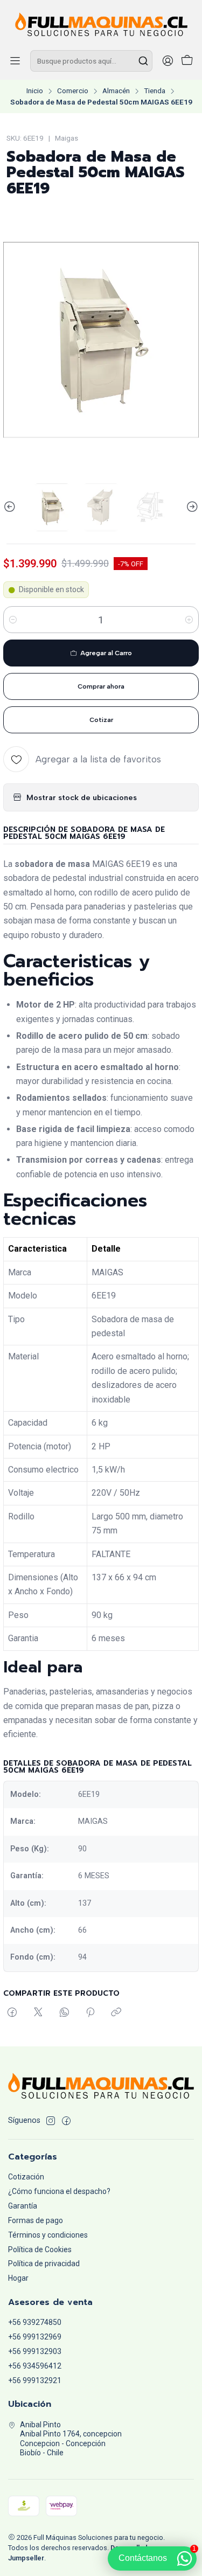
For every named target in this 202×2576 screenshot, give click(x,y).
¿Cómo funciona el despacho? (59, 2191)
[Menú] (15, 61)
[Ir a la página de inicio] (101, 24)
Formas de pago (36, 2220)
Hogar (18, 2278)
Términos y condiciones (48, 2235)
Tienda (155, 91)
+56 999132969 (35, 2337)
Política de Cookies (40, 2249)
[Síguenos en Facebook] (66, 2121)
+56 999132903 (35, 2351)
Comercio (73, 91)
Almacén (116, 91)
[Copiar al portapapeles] (116, 2013)
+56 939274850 (35, 2322)
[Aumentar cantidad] (189, 620)
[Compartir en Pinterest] (90, 2013)
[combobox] (91, 61)
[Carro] (187, 61)
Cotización (26, 2177)
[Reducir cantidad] (13, 620)
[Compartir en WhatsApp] (64, 2013)
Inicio (35, 91)
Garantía (23, 2206)
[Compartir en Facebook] (12, 2013)
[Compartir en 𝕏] (38, 2013)
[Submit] (143, 61)
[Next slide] (191, 507)
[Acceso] (168, 61)
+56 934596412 (35, 2366)
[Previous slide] (11, 507)
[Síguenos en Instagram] (51, 2121)
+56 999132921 (35, 2380)
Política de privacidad (44, 2263)
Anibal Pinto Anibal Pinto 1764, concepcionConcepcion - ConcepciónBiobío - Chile (71, 2439)
